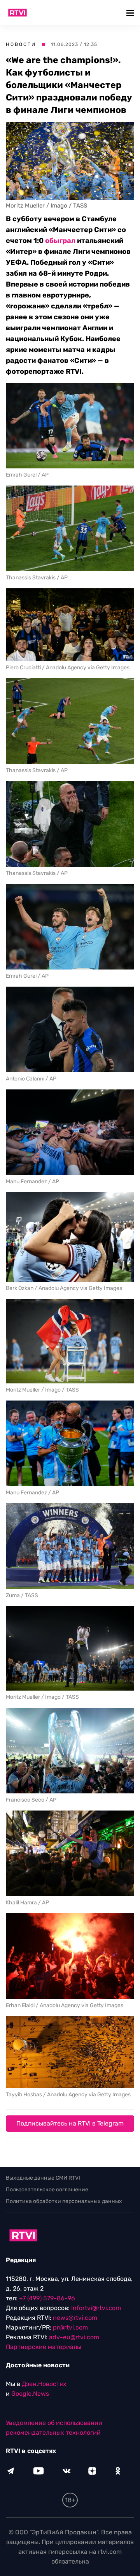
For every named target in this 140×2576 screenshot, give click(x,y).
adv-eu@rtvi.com (74, 2337)
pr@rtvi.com (70, 2327)
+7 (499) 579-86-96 (47, 2298)
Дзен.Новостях (44, 2384)
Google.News (30, 2394)
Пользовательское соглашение (47, 2190)
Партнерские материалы (44, 2347)
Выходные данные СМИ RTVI (43, 2178)
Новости (21, 44)
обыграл (60, 241)
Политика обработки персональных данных (64, 2201)
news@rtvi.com (75, 2318)
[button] (131, 13)
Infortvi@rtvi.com (96, 2308)
